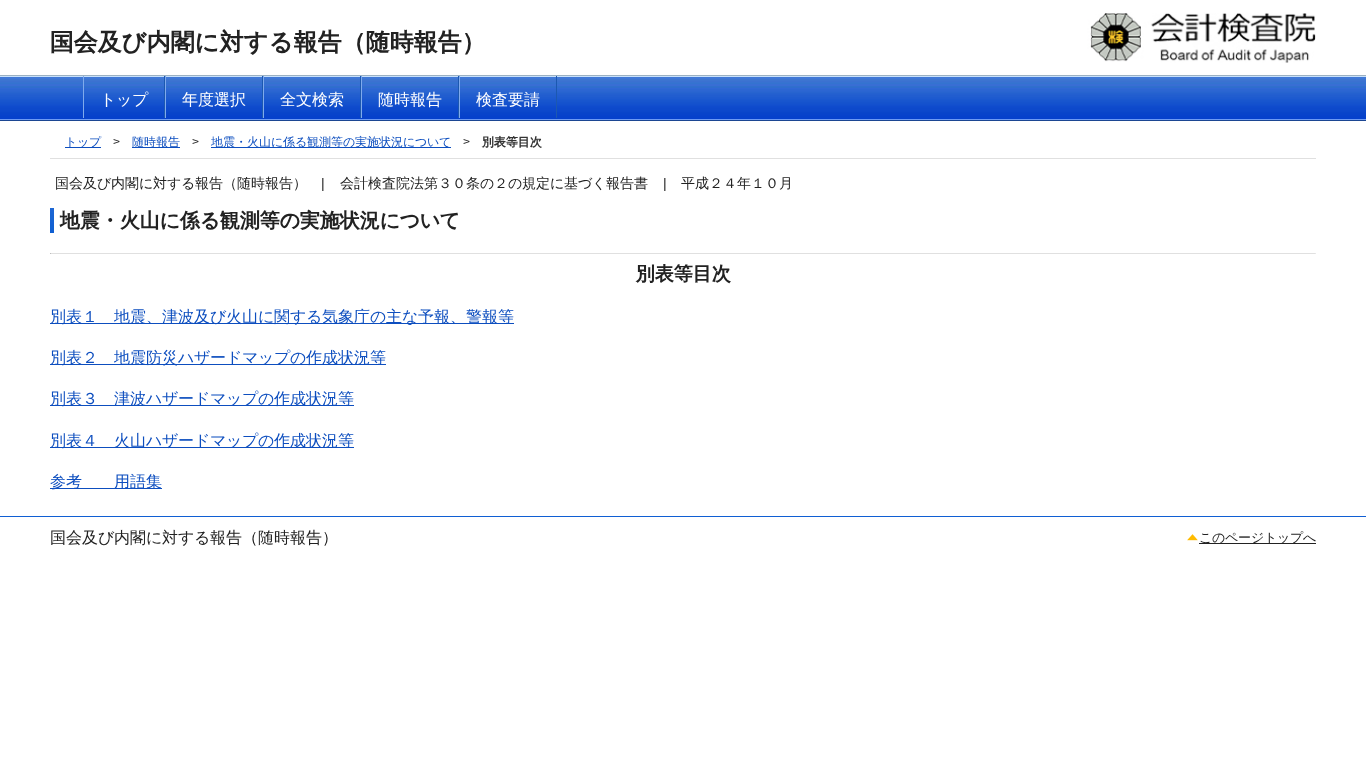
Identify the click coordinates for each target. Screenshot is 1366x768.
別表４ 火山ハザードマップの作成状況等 (202, 440)
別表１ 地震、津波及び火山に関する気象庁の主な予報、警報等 (282, 316)
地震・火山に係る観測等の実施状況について (331, 142)
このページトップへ (1257, 537)
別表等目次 (512, 142)
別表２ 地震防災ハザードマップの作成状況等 (218, 357)
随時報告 (156, 142)
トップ (83, 142)
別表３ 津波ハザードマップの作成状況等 (202, 398)
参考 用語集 (106, 481)
